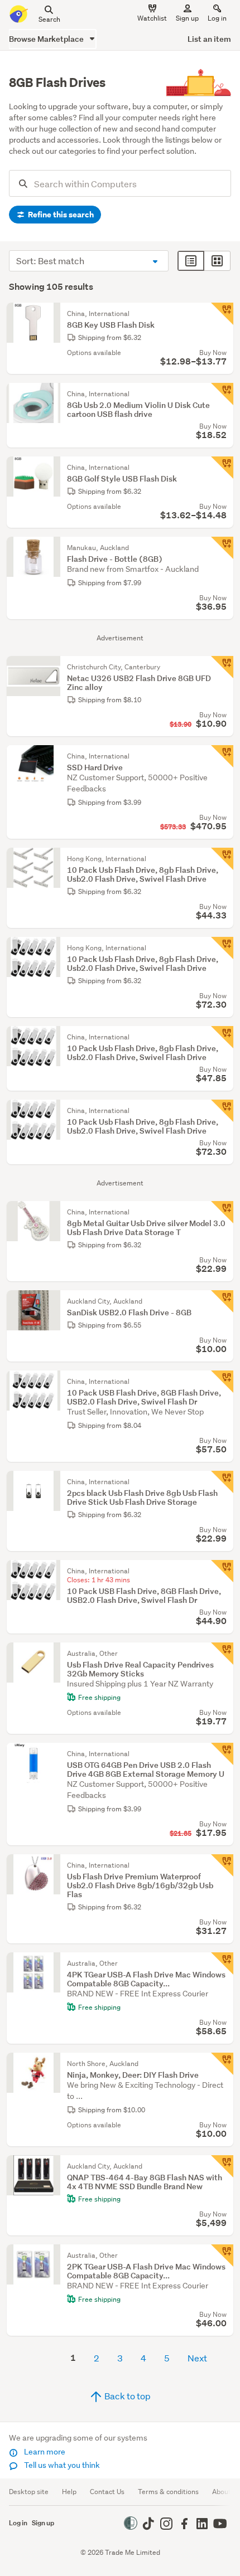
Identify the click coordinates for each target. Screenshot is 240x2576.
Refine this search (60, 215)
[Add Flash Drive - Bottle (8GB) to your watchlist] (222, 548)
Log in (217, 18)
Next (197, 2358)
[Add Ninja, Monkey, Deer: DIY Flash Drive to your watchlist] (222, 2064)
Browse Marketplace (47, 39)
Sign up (187, 18)
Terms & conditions (168, 2492)
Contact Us (107, 2492)
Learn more (44, 2452)
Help (69, 2492)
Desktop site (29, 2492)
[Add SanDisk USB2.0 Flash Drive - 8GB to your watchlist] (222, 1301)
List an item (209, 39)
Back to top (127, 2396)
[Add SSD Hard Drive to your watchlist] (222, 756)
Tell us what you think (61, 2465)
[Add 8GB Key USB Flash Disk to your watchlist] (222, 314)
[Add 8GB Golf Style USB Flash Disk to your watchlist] (222, 468)
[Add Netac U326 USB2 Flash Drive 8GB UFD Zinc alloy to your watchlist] (222, 667)
